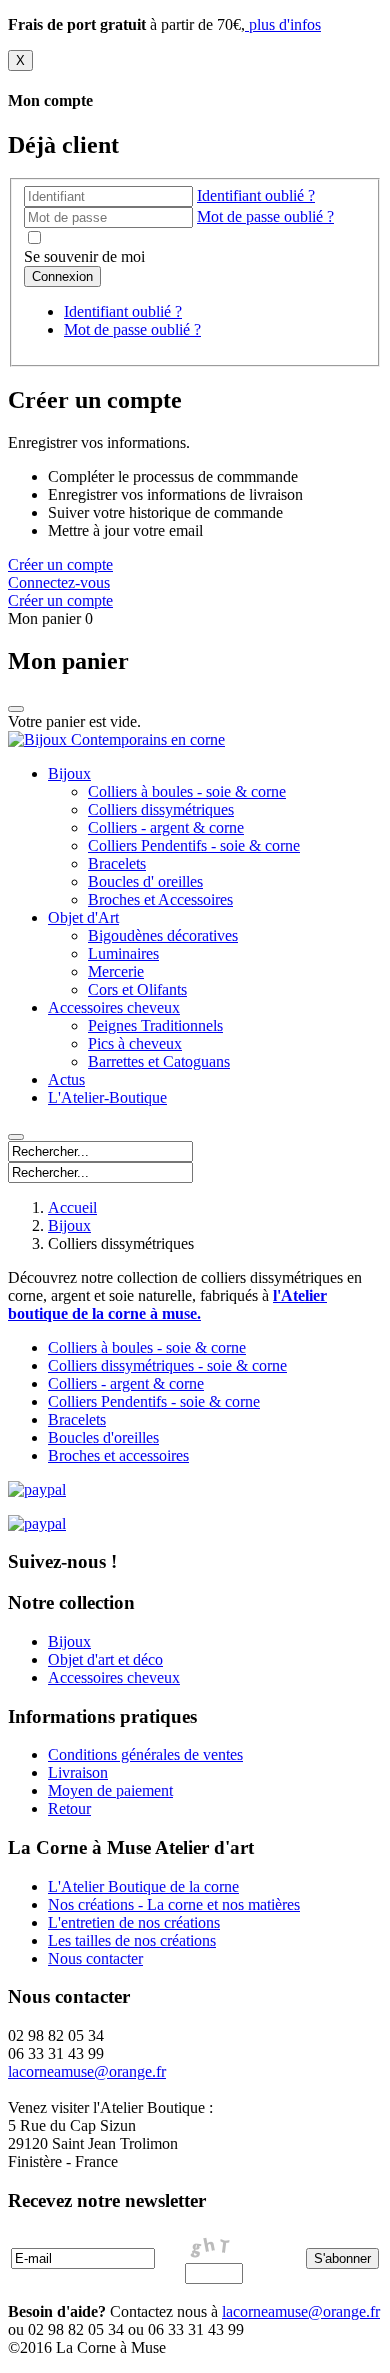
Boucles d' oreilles (145, 881)
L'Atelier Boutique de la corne (143, 1886)
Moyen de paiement (110, 1790)
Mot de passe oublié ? (265, 216)
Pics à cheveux (135, 1043)
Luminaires (123, 953)
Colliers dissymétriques (161, 809)
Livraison (78, 1772)
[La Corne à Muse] (116, 739)
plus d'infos (283, 24)
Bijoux (69, 773)
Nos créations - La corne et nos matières (174, 1904)
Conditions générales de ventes (145, 1754)
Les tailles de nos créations (132, 1940)
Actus (66, 1079)
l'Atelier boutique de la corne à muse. (167, 1304)
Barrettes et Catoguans (159, 1061)
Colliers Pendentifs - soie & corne (194, 845)
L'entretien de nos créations (134, 1922)
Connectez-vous (59, 582)
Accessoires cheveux (114, 1007)
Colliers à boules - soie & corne (187, 791)
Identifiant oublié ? (256, 195)
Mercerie (116, 971)
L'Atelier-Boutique (107, 1097)
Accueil (72, 1207)
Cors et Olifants (137, 989)
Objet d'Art (83, 917)
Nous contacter (95, 1958)
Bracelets (117, 863)
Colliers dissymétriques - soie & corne (167, 1365)
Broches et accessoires (118, 1455)
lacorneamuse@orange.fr (301, 2311)
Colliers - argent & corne (166, 827)
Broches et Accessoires (160, 899)
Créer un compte (60, 564)
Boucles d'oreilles (103, 1437)
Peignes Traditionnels (155, 1025)
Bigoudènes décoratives (163, 935)
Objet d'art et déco (105, 1659)
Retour (69, 1808)
